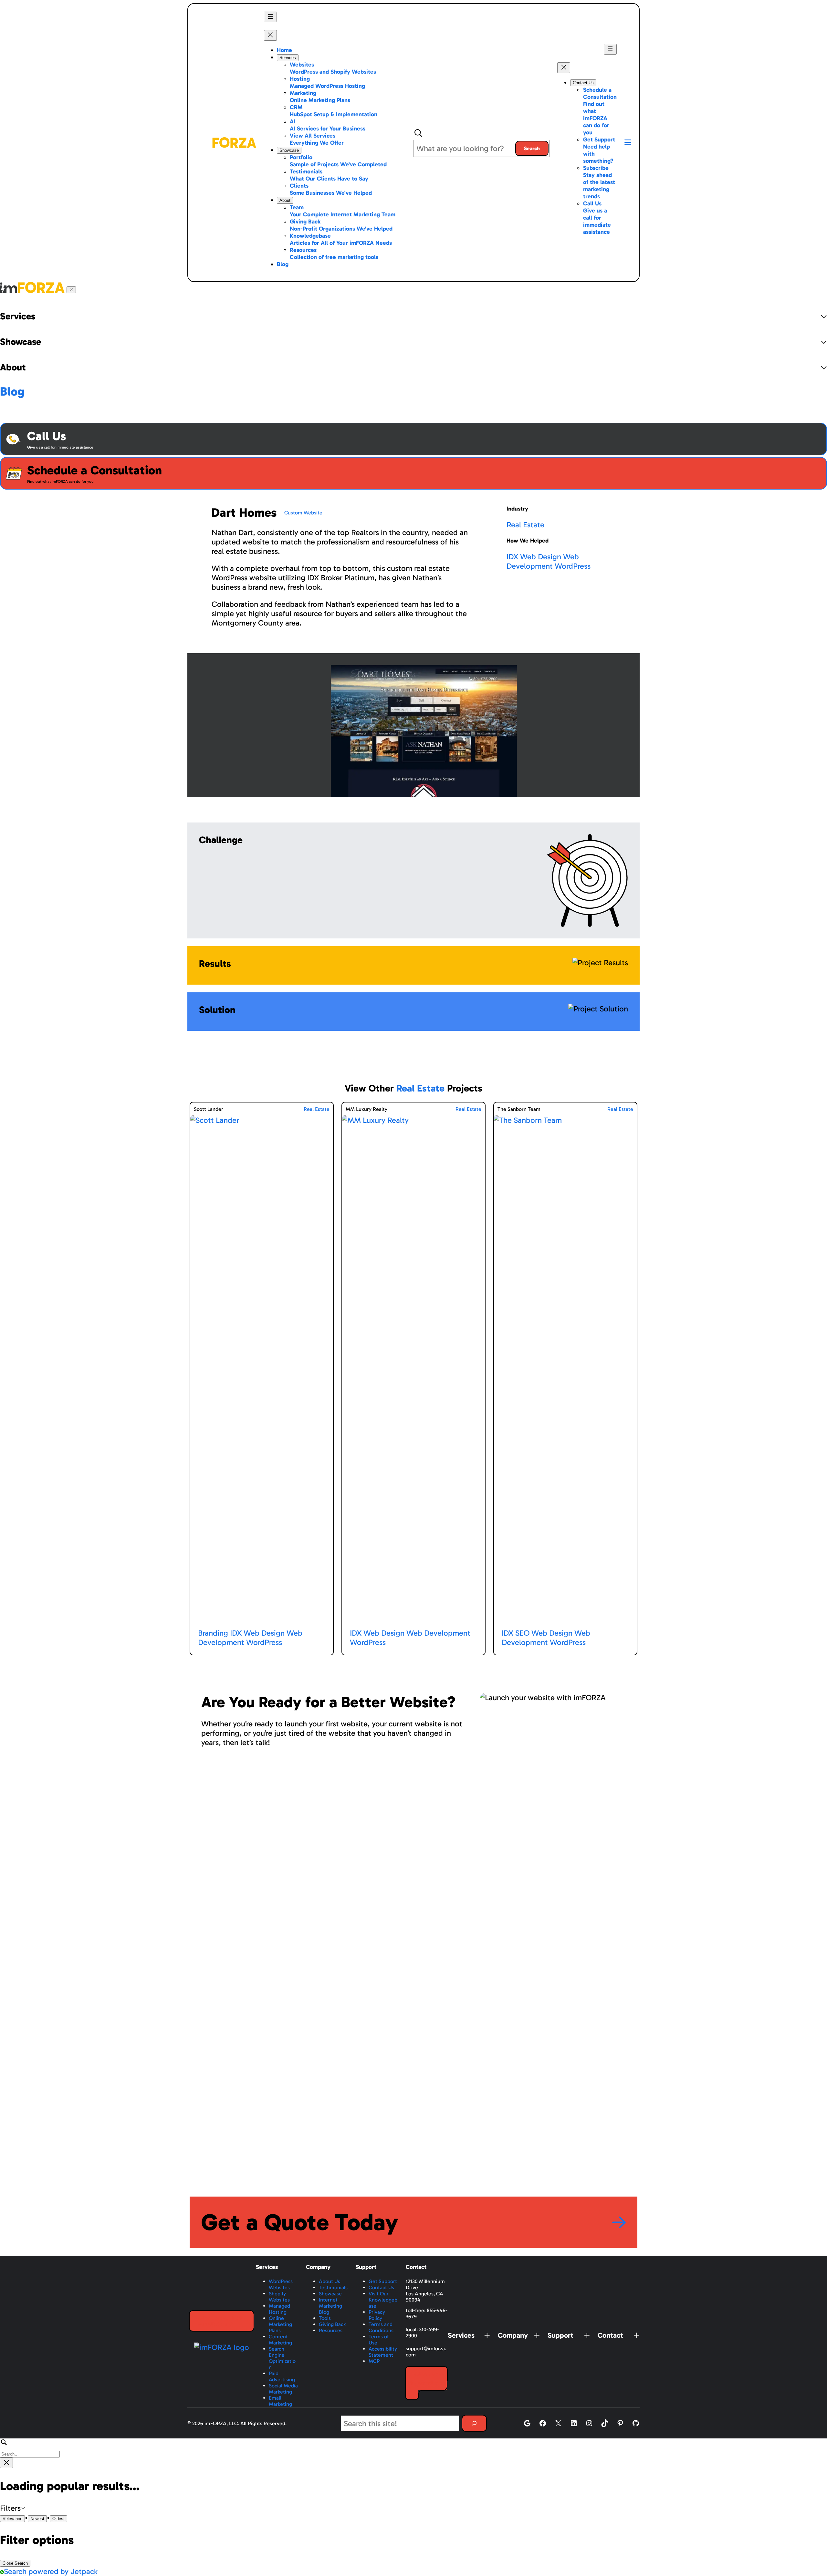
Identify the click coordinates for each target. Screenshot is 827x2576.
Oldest (58, 2519)
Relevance (12, 2519)
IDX (512, 557)
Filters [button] (22, 2508)
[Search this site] (474, 2423)
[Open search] (418, 133)
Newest (37, 2519)
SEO (522, 1633)
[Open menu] (270, 17)
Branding (213, 1633)
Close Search (15, 2563)
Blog (12, 391)
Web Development (543, 561)
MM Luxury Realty (366, 1109)
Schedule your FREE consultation (220, 2321)
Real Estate (525, 525)
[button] (628, 143)
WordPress (573, 566)
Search (532, 148)
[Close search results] (6, 2463)
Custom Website (303, 513)
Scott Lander (209, 1109)
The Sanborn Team (519, 1109)
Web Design (541, 557)
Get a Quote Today (300, 2222)
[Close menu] (270, 35)
